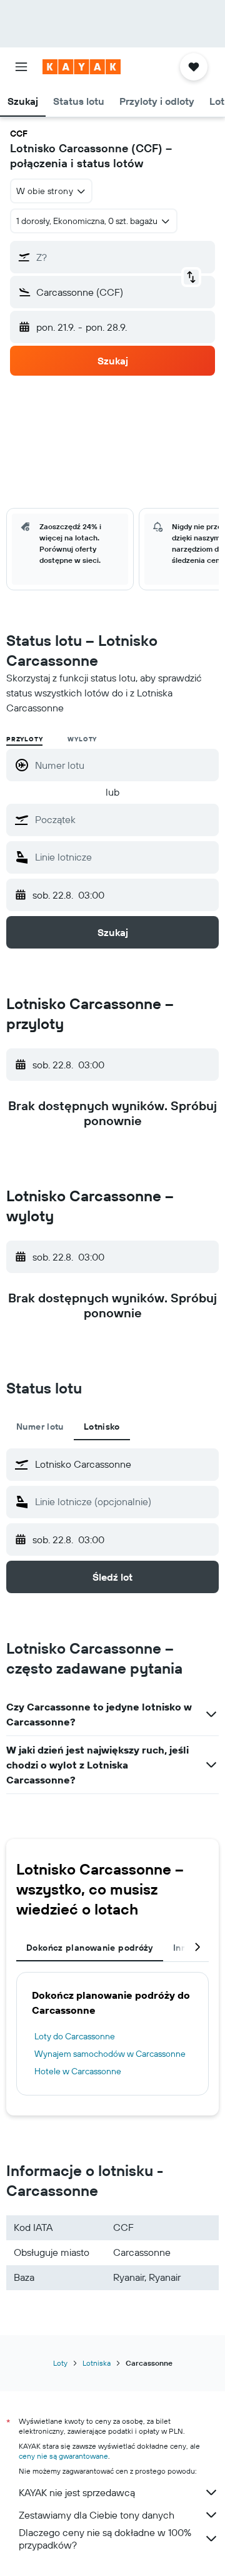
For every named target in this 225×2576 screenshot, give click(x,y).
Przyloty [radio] (24, 739)
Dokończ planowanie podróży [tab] (90, 1948)
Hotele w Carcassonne (78, 2071)
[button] (21, 67)
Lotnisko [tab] (102, 1427)
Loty (60, 2363)
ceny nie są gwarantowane (63, 2456)
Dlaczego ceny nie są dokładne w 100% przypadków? (105, 2539)
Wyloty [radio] (82, 739)
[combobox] (124, 819)
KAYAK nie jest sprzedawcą (77, 2492)
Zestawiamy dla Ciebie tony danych (97, 2515)
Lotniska (97, 2363)
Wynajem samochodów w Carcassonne (110, 2054)
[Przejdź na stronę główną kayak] (82, 67)
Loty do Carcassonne (75, 2036)
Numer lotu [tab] (40, 1427)
